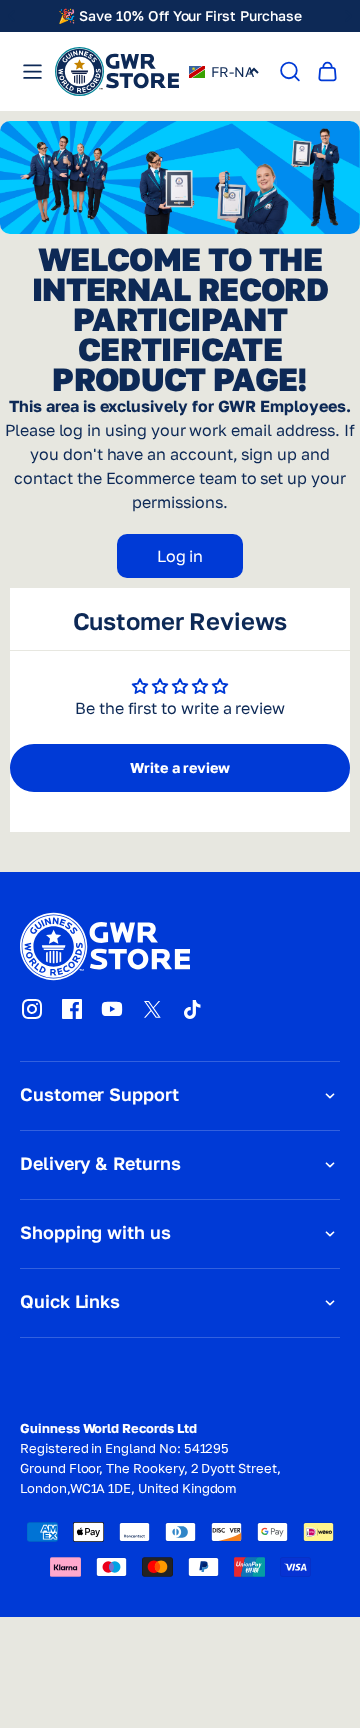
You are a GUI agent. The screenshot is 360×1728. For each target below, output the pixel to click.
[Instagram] (32, 1009)
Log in (180, 556)
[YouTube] (112, 1009)
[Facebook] (72, 1009)
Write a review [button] (180, 767)
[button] (222, 72)
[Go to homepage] (117, 71)
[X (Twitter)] (152, 1009)
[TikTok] (192, 1009)
